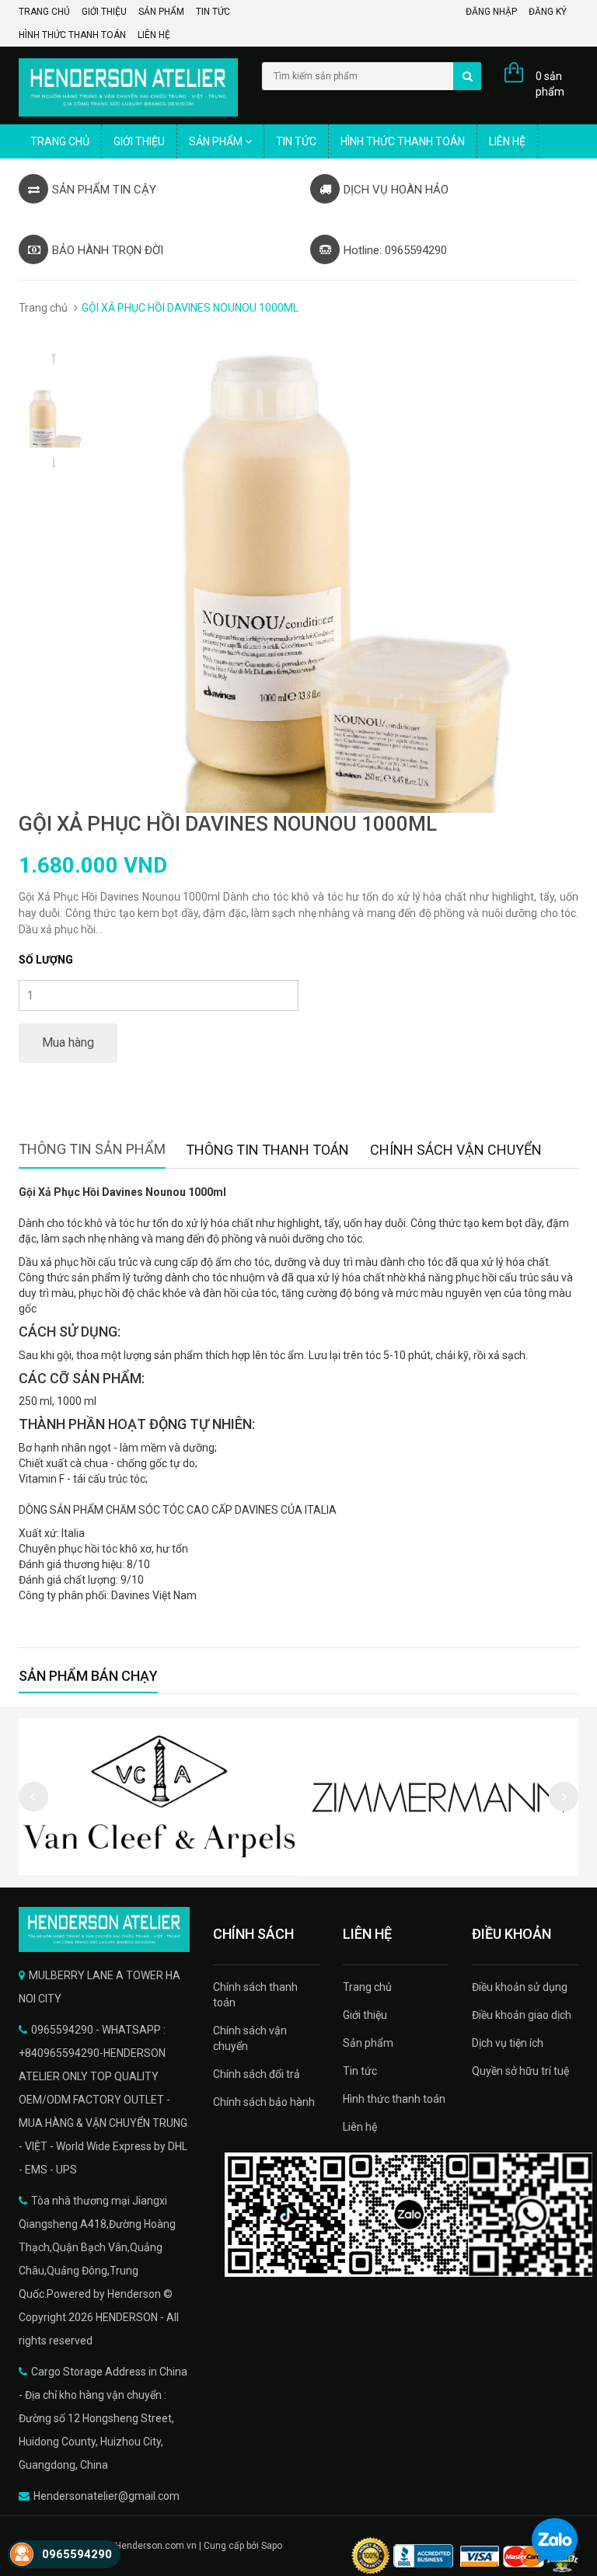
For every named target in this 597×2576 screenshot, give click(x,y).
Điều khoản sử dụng (520, 1987)
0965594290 (77, 2554)
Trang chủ (44, 12)
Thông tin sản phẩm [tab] (92, 1149)
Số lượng (46, 960)
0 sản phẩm (550, 84)
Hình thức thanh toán (72, 35)
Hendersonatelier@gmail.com (106, 2496)
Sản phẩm (161, 12)
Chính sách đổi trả (257, 2074)
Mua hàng (68, 1042)
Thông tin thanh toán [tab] (267, 1150)
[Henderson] (104, 1929)
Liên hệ (154, 35)
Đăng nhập (491, 12)
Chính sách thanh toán (255, 1995)
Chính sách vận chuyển (250, 2038)
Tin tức (213, 12)
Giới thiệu (104, 12)
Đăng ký (548, 12)
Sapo (272, 2546)
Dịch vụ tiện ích (508, 2043)
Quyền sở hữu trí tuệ (520, 2071)
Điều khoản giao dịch (522, 2015)
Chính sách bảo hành (264, 2102)
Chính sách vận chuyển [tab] (456, 1150)
